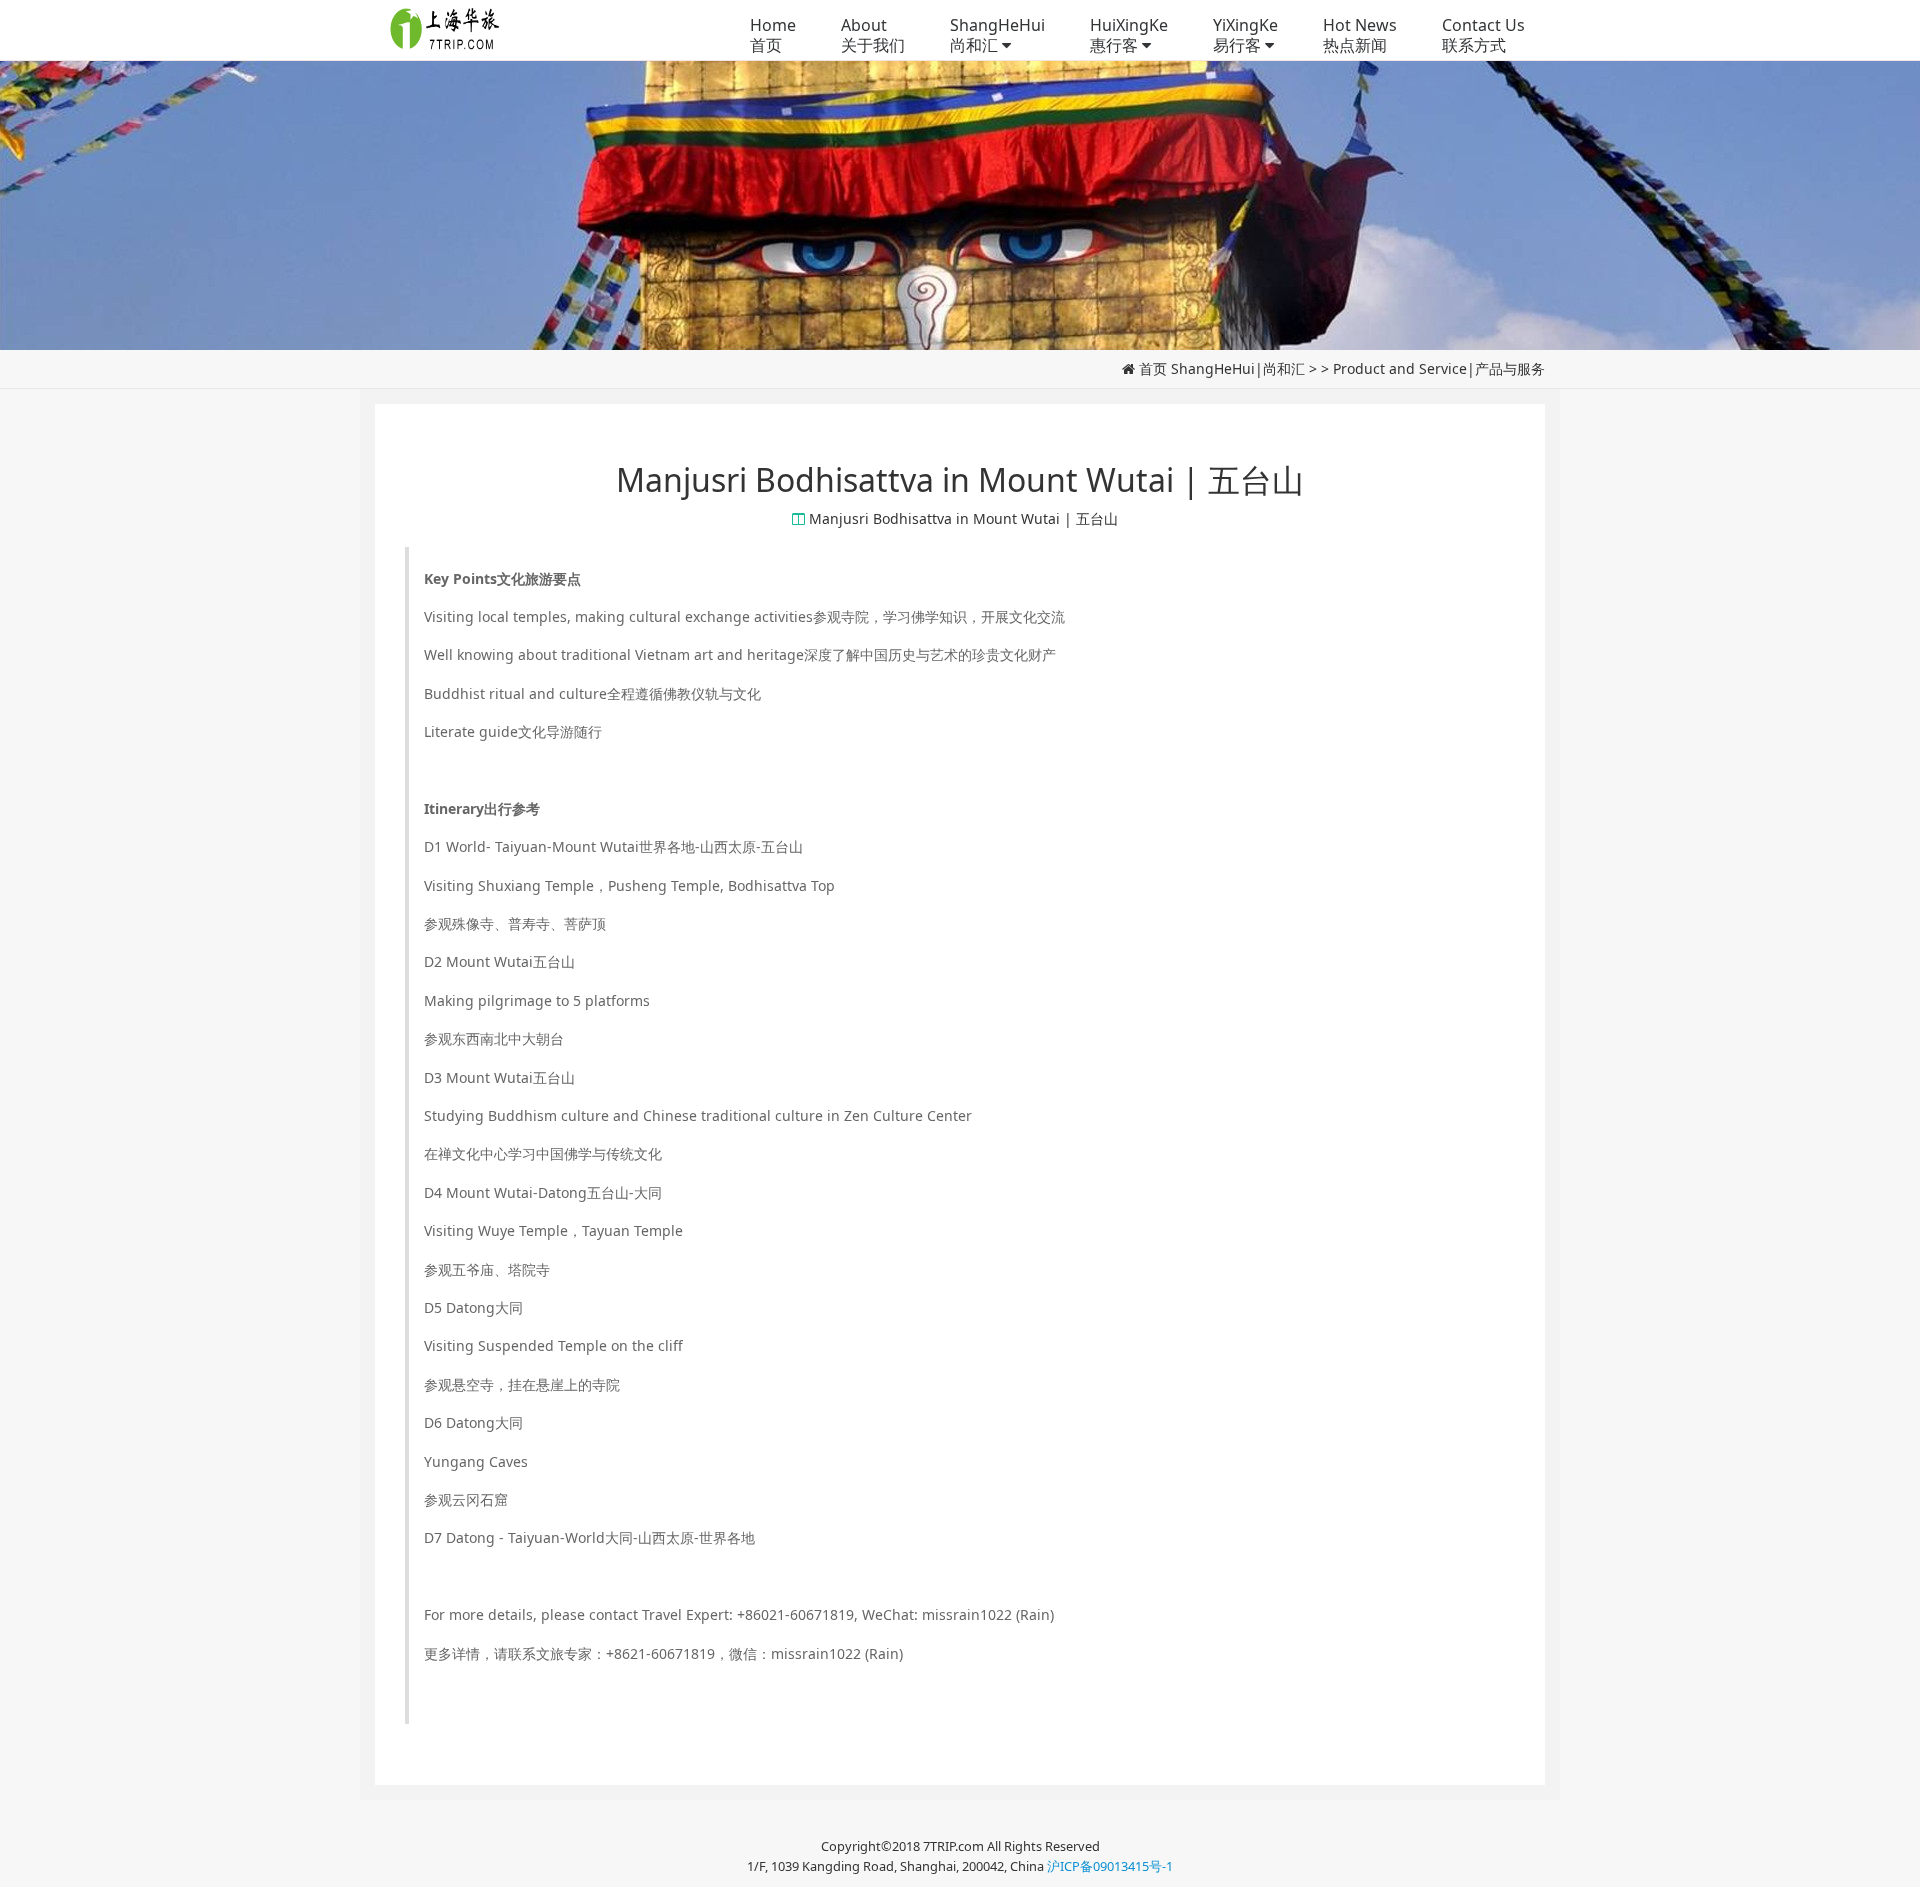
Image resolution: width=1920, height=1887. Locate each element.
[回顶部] (1894, 1861)
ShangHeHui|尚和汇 (1238, 368)
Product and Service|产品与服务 (1439, 368)
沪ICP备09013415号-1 (1110, 1866)
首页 (1153, 368)
